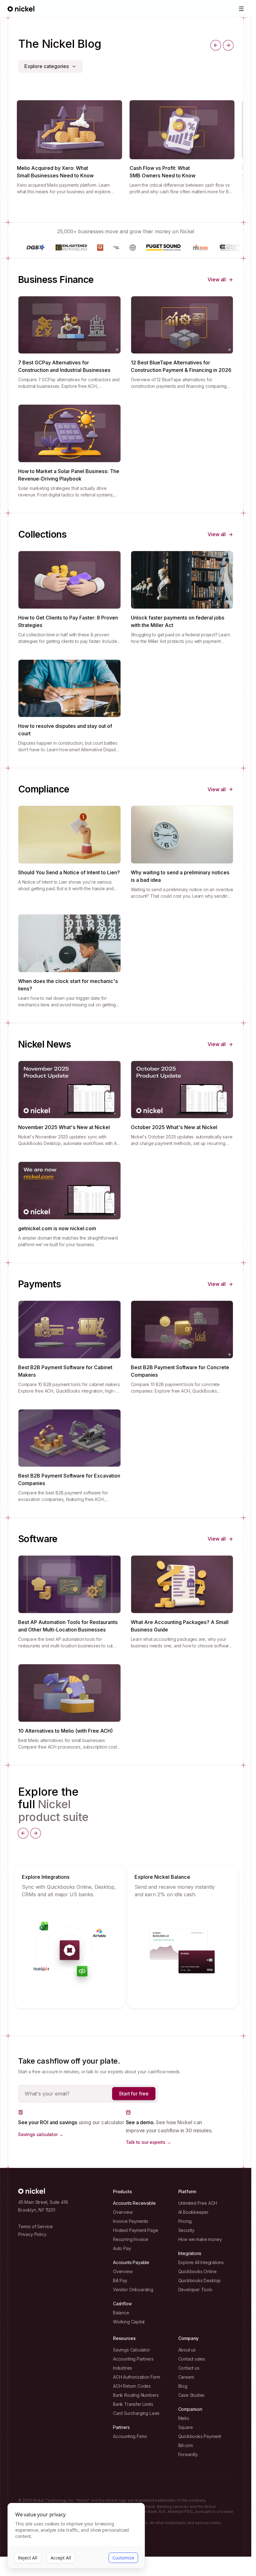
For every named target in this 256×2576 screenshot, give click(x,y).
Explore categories (47, 66)
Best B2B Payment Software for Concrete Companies (180, 1371)
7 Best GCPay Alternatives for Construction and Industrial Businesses (64, 366)
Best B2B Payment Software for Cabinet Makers (65, 1371)
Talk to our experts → (148, 2142)
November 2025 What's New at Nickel (64, 1127)
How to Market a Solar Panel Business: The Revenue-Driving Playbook (69, 475)
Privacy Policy (32, 2234)
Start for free (134, 2094)
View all (217, 279)
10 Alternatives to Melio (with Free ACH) (65, 1731)
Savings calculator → (41, 2134)
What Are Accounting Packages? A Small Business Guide (180, 1626)
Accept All (61, 2558)
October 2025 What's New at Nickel (174, 1127)
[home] (21, 9)
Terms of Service (35, 2226)
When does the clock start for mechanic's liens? (68, 985)
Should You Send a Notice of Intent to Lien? (69, 872)
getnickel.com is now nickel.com (57, 1228)
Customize (123, 2558)
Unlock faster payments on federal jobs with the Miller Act (178, 621)
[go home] (32, 2191)
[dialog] (76, 2536)
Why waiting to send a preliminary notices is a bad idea (180, 876)
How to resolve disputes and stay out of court (65, 730)
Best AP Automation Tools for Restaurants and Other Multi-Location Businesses (68, 1626)
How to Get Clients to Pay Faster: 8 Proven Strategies (68, 621)
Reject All (28, 2558)
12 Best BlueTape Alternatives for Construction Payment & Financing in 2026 (181, 366)
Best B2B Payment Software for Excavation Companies (69, 1479)
